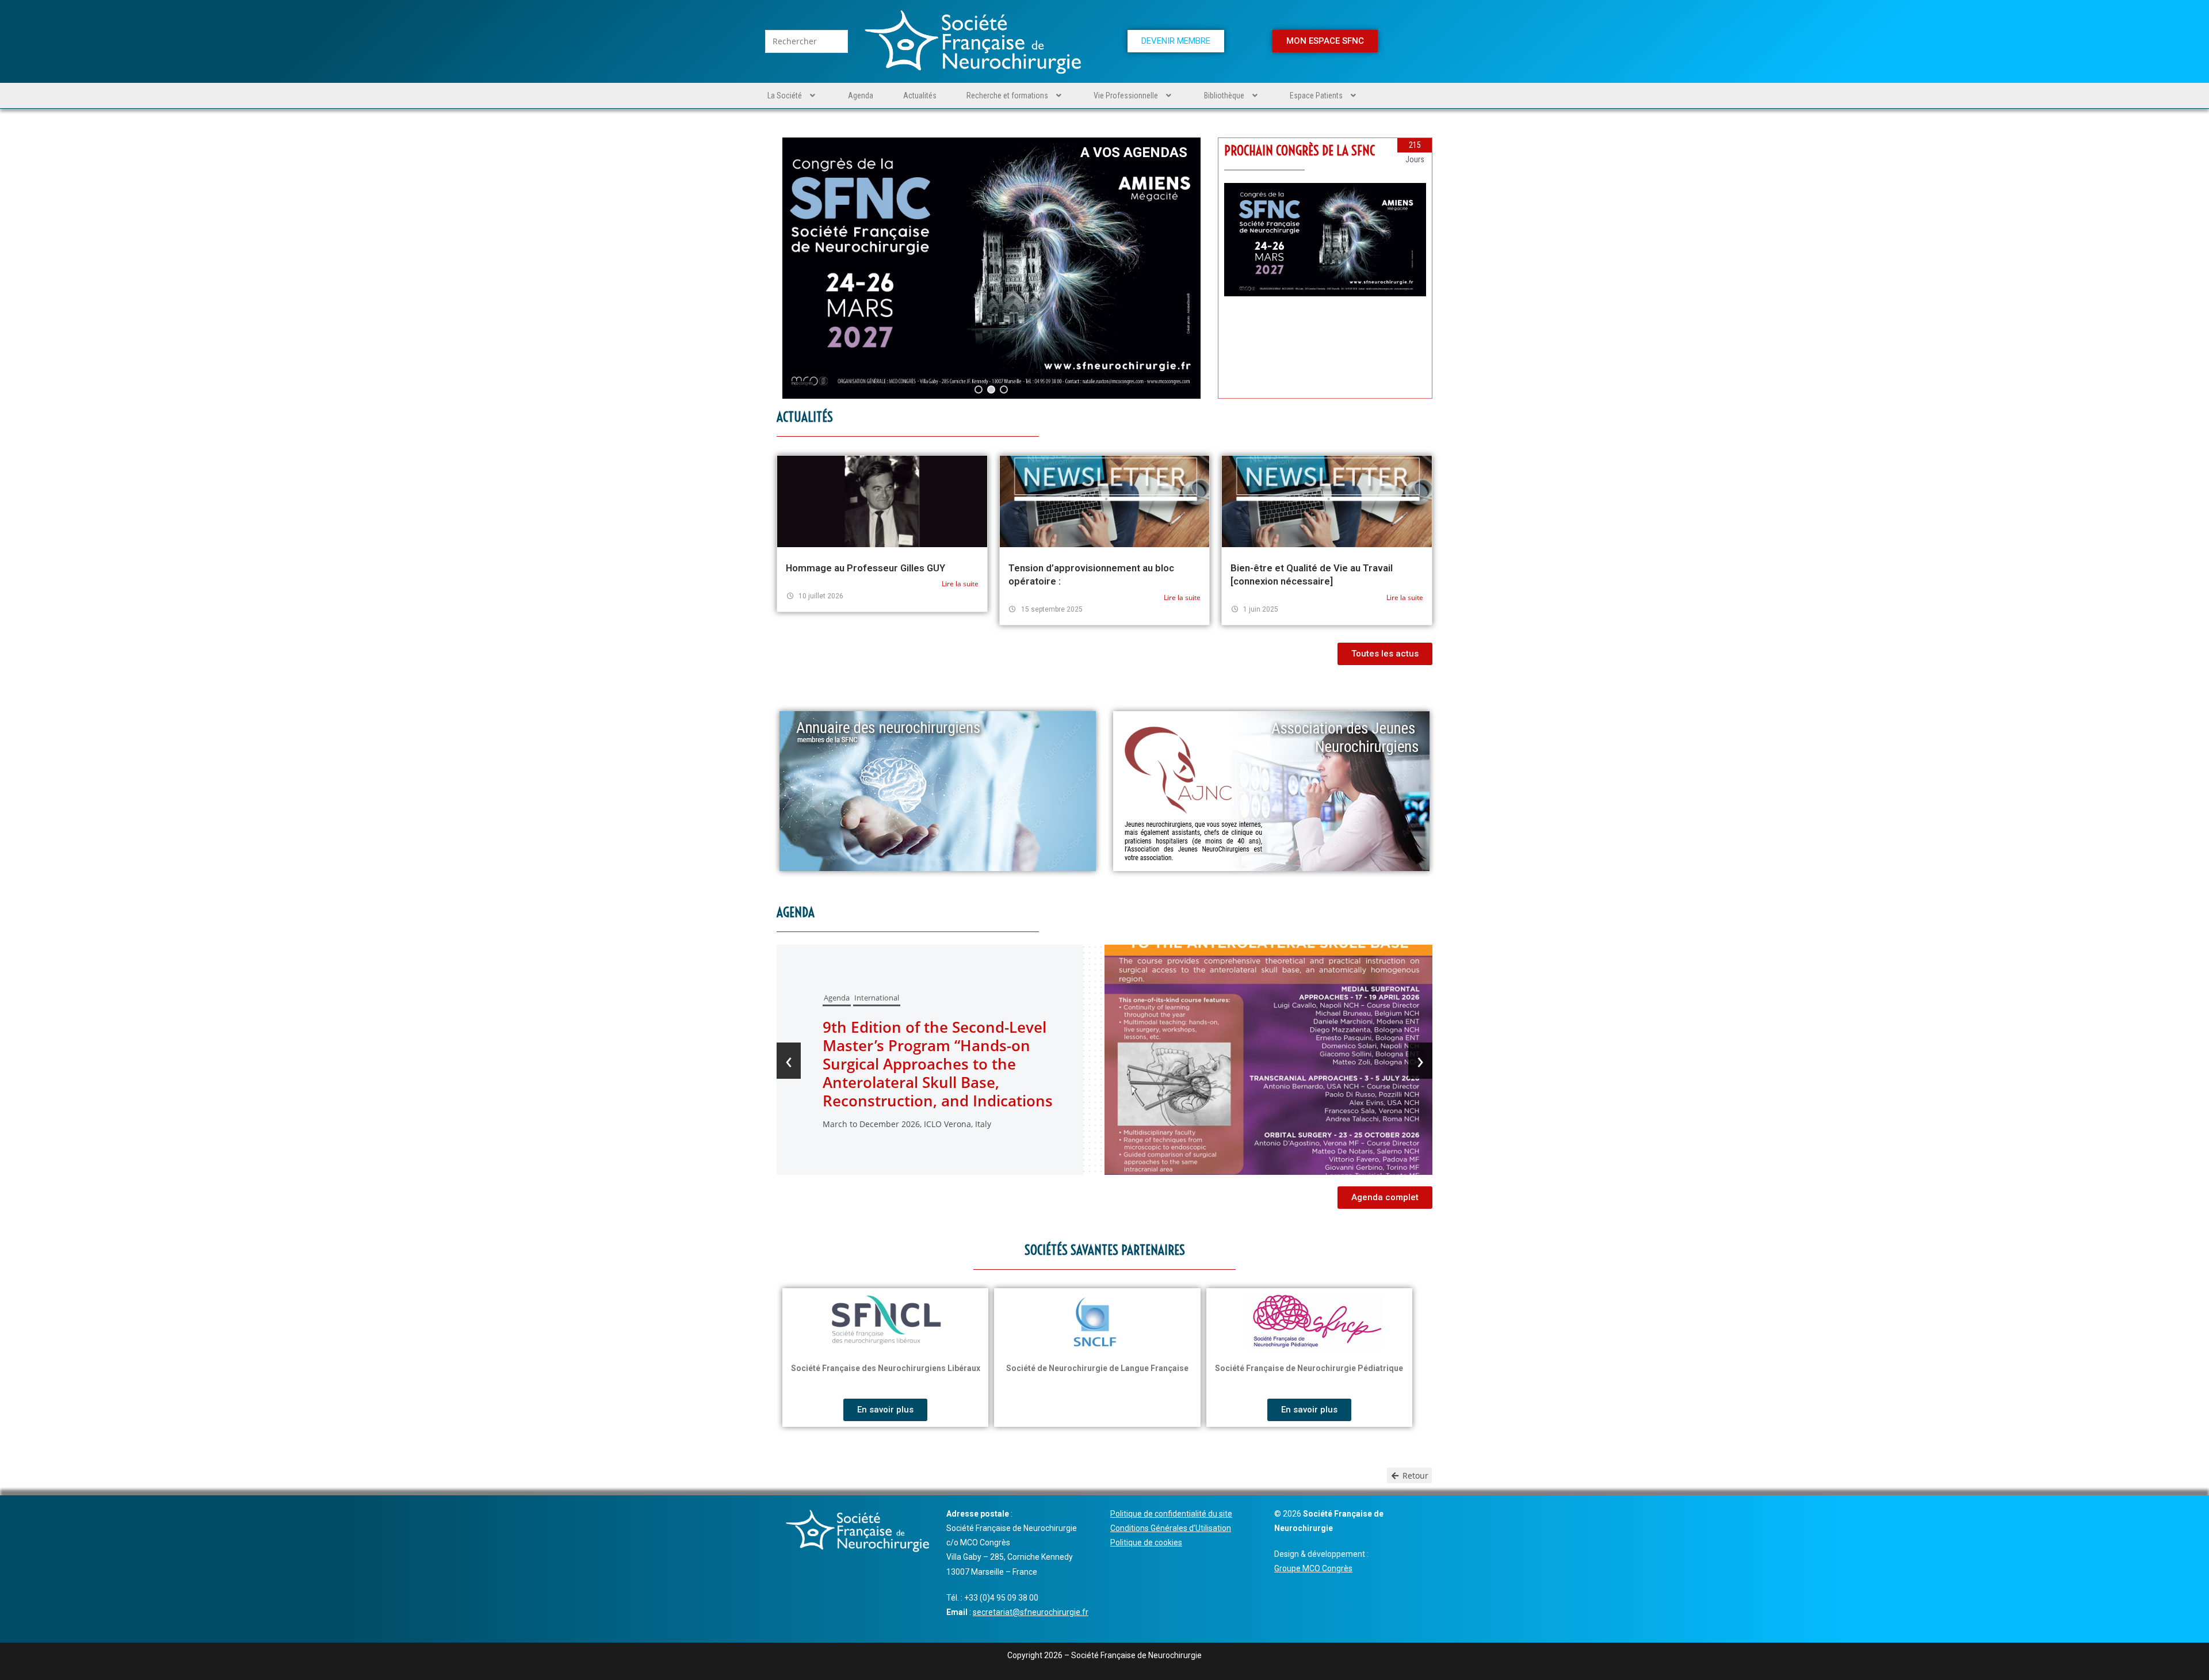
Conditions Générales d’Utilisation (1171, 1528)
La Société (785, 96)
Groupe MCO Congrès (1313, 1568)
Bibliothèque (1224, 96)
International (968, 1025)
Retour (1414, 1475)
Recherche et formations (1007, 96)
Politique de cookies (1146, 1542)
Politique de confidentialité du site (1171, 1514)
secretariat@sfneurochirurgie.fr (1031, 1612)
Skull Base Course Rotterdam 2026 (1019, 1064)
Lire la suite (960, 584)
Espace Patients (1316, 96)
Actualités (920, 96)
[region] (991, 268)
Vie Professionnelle (1126, 96)
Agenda (861, 96)
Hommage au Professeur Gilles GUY (865, 568)
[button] (793, 96)
